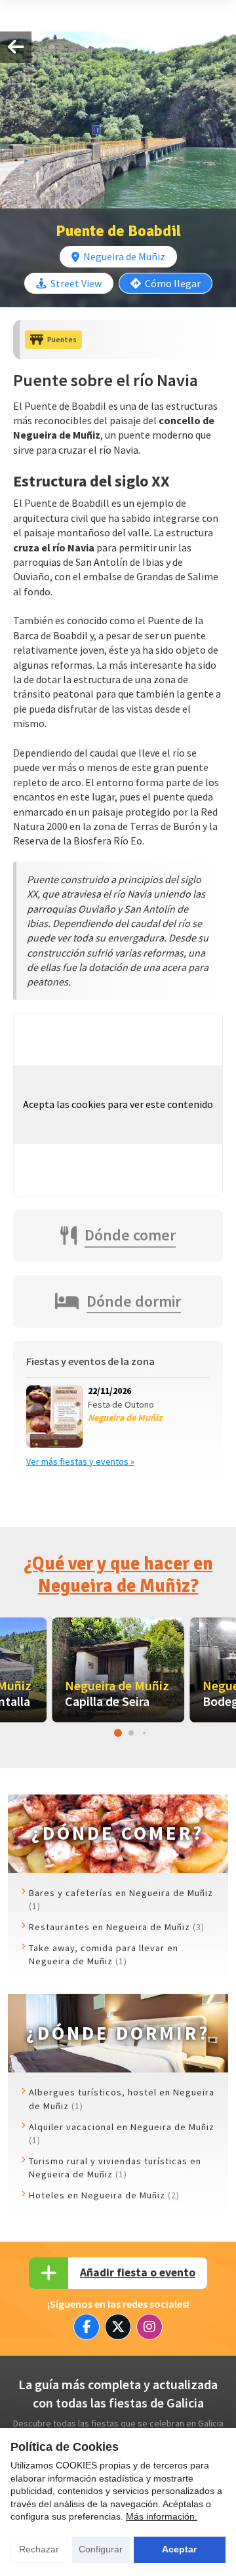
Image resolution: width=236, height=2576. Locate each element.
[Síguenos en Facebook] (87, 2327)
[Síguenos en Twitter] (118, 2327)
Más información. (162, 2516)
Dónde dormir (134, 1301)
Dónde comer (130, 1235)
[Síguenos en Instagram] (149, 2327)
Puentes (62, 340)
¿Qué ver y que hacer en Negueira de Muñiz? (118, 1575)
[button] (118, 1733)
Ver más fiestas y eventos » (80, 1461)
